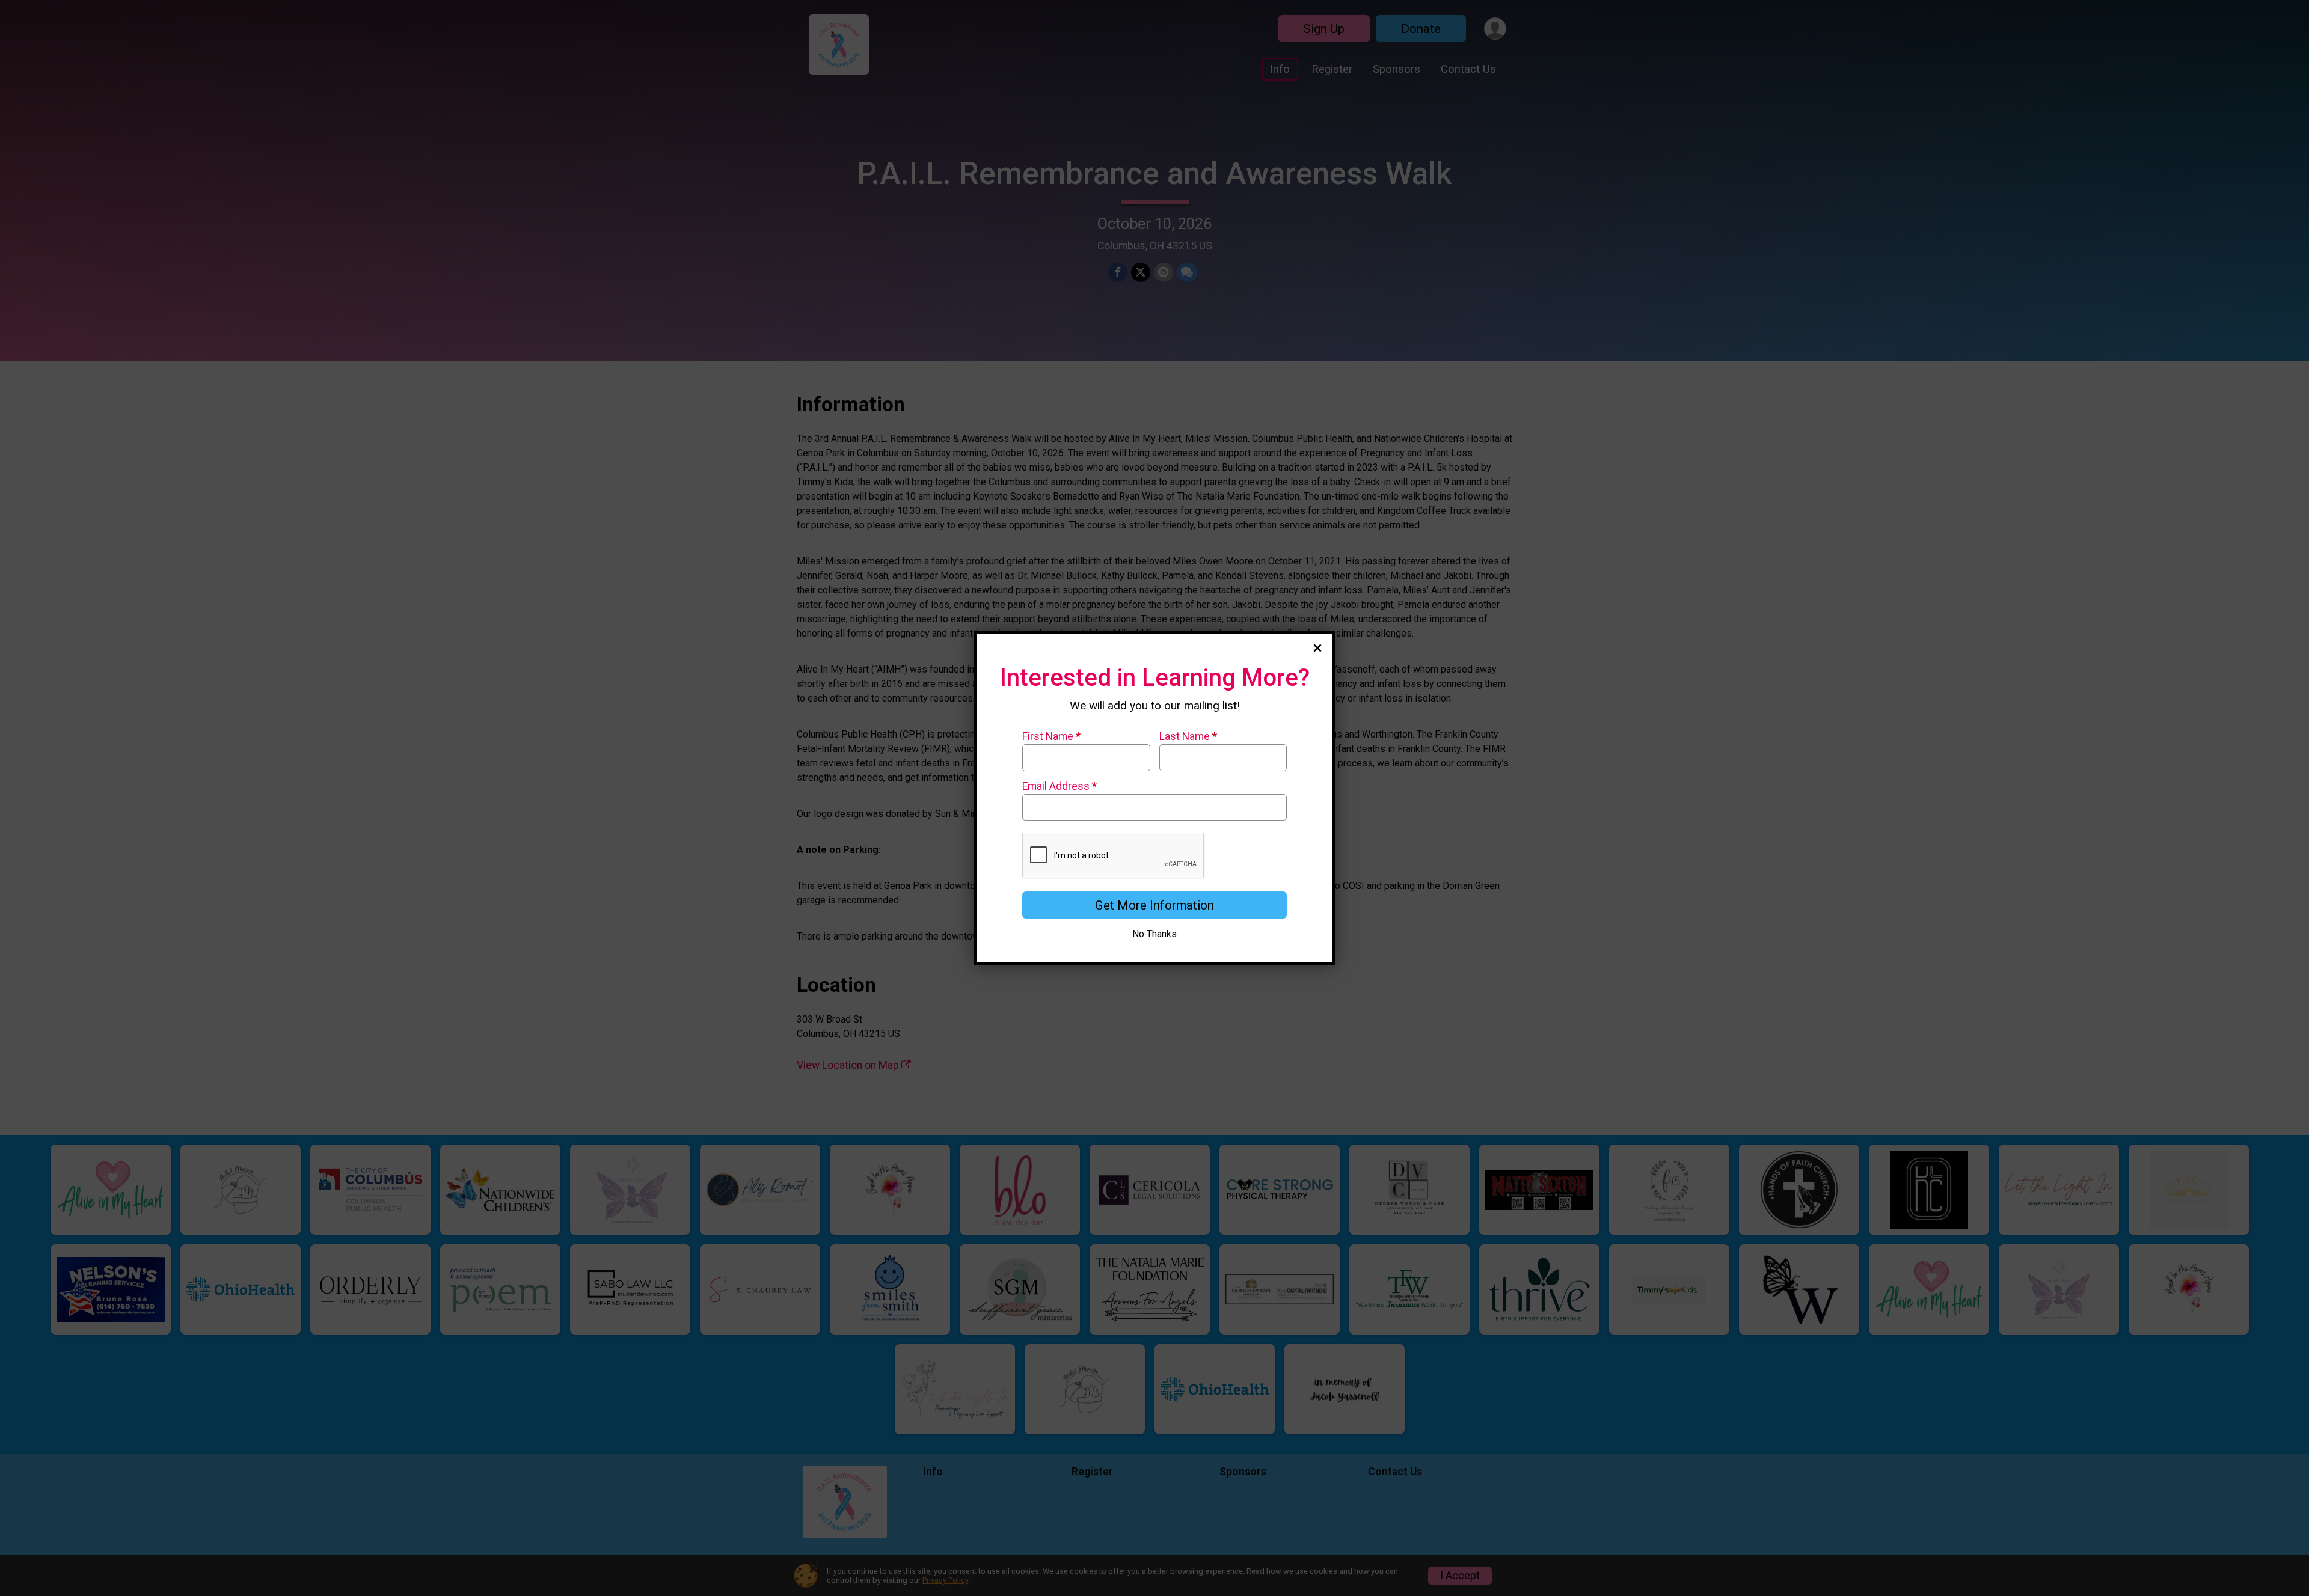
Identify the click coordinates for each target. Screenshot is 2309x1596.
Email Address (1059, 786)
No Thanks (1154, 934)
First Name (1051, 736)
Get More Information (1154, 905)
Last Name (1188, 736)
